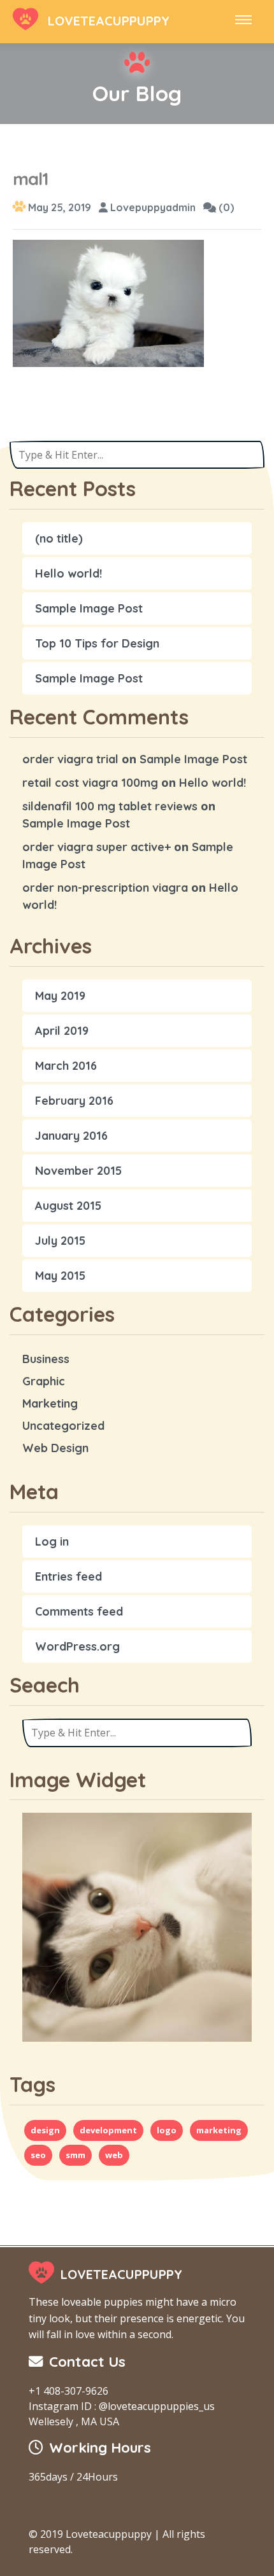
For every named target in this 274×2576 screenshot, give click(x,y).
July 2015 (60, 1241)
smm (76, 2155)
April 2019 (62, 1031)
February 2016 (74, 1101)
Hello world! (68, 573)
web (114, 2155)
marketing (219, 2130)
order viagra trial (70, 759)
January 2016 (71, 1136)
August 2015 (68, 1206)
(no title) (59, 538)
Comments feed (79, 1611)
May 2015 (60, 1276)
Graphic (44, 1381)
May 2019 (60, 996)
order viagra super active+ (97, 847)
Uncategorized (63, 1426)
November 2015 (78, 1171)
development (108, 2130)
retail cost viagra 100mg (90, 783)
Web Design (55, 1448)
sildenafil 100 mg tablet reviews (110, 806)
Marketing (50, 1403)
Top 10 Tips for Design (97, 643)
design (45, 2130)
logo (167, 2130)
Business (46, 1359)
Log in (52, 1541)
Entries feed (68, 1576)
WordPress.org (77, 1646)
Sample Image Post (89, 608)
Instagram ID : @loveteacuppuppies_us (122, 2406)
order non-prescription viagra (105, 888)
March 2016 (66, 1066)
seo (38, 2155)
